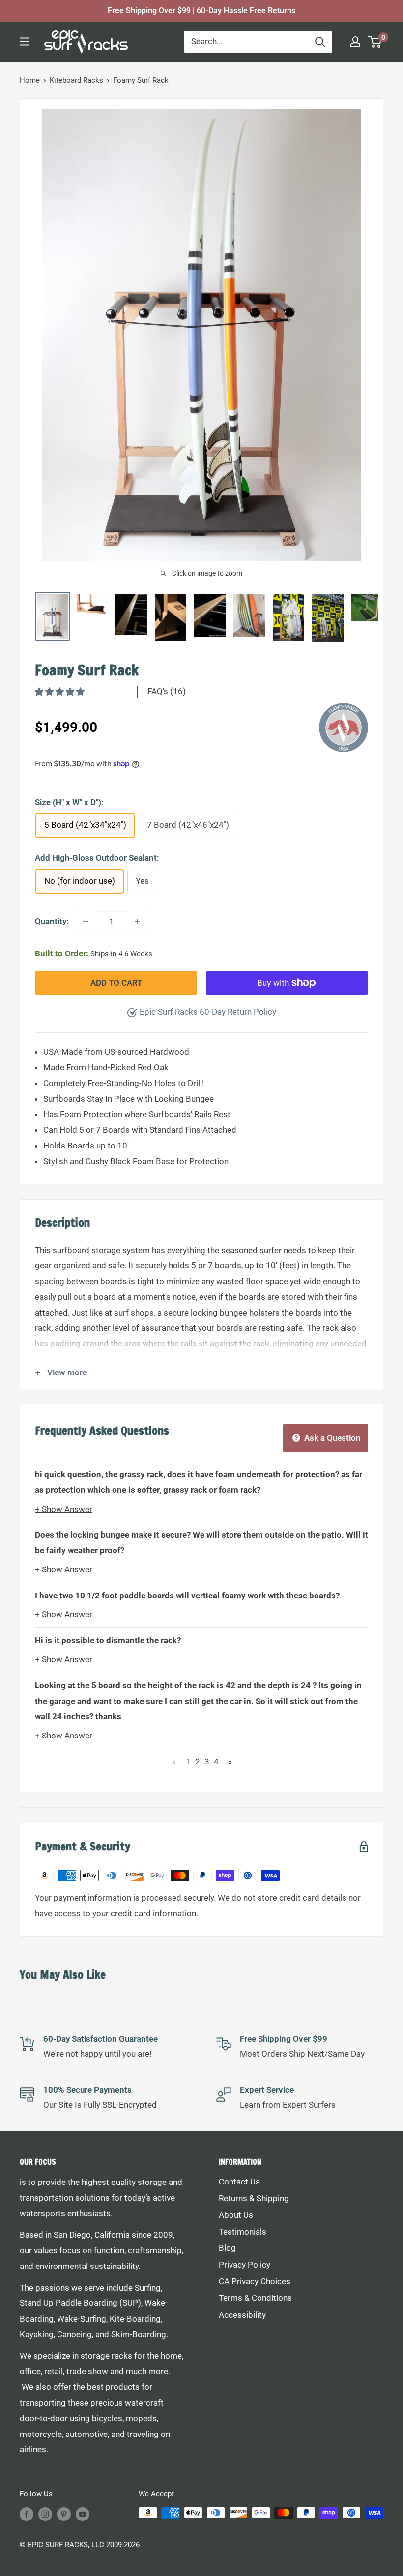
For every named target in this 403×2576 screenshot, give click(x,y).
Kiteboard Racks (76, 80)
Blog (227, 2248)
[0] (375, 42)
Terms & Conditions (255, 2298)
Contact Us (239, 2182)
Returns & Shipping (254, 2198)
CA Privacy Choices (255, 2281)
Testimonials (243, 2232)
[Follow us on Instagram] (45, 2514)
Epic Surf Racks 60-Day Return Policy (208, 1012)
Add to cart (116, 983)
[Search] (320, 42)
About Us (236, 2215)
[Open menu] (25, 42)
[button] (61, 692)
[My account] (355, 42)
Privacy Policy (245, 2265)
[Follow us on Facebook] (27, 2514)
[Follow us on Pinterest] (64, 2514)
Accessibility (242, 2315)
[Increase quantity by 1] (138, 922)
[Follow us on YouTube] (83, 2514)
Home (30, 80)
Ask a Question (331, 1438)
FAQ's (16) (167, 691)
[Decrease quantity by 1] (86, 922)
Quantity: (52, 921)
